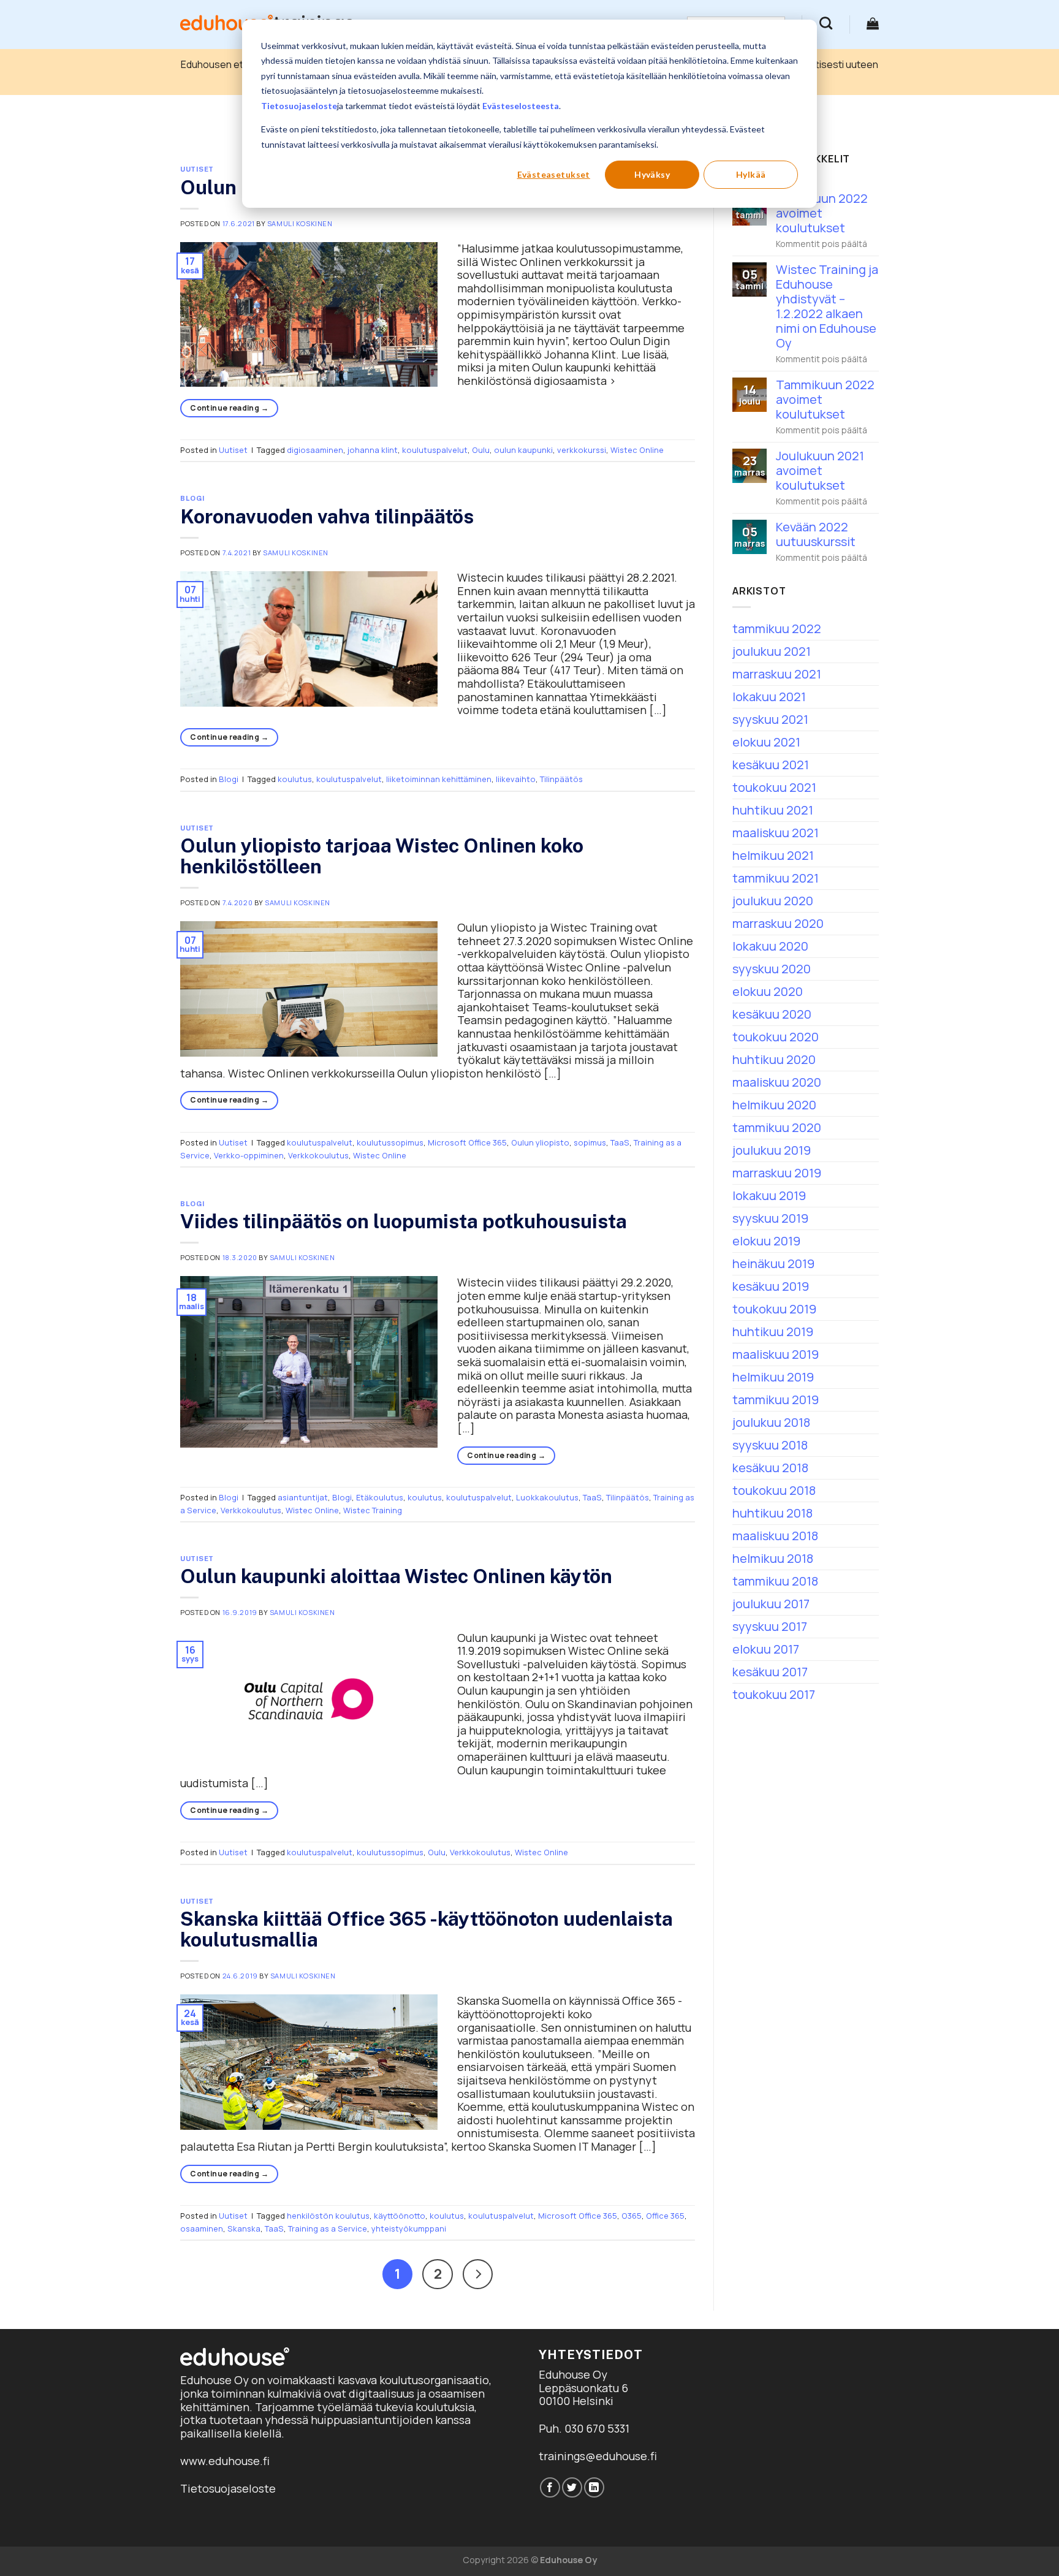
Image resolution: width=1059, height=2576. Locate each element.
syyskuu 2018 (770, 1445)
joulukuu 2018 (771, 1422)
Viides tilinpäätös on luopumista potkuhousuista (404, 1221)
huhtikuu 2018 (772, 1513)
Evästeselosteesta (521, 106)
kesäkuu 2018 (770, 1468)
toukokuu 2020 (776, 1037)
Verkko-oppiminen (249, 1155)
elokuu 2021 (766, 742)
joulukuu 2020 (773, 901)
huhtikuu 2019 (773, 1332)
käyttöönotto (400, 2216)
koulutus (295, 779)
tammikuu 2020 (777, 1127)
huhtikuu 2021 (773, 810)
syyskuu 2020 (772, 969)
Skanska (244, 2228)
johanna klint (373, 450)
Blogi (193, 498)
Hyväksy (652, 174)
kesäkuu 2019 (771, 1286)
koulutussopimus (390, 1142)
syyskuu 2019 (770, 1218)
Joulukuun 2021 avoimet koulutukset (820, 471)
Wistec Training (373, 1510)
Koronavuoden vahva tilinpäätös (327, 516)
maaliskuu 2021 (776, 833)
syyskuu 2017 (770, 1626)
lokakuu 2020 (770, 946)
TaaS (620, 1142)
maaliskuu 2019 (776, 1354)
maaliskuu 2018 (775, 1536)
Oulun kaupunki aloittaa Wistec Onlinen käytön (396, 1576)
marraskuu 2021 (777, 674)
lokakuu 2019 (769, 1195)
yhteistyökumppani (409, 2228)
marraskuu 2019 (777, 1173)
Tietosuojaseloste (299, 106)
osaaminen (202, 2228)
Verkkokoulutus (318, 1155)
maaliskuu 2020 (777, 1082)
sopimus (590, 1142)
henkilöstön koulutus (328, 2216)
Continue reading (229, 408)
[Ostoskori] (873, 23)
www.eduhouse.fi (225, 2461)
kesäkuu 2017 (770, 1672)
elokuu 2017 (766, 1649)
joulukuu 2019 (772, 1150)
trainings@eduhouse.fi (598, 2456)
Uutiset (197, 169)
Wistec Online (637, 450)
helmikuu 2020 (774, 1105)
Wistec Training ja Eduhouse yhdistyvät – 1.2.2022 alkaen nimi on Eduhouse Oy (827, 306)
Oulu (481, 450)
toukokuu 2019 (774, 1309)
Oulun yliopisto (540, 1142)
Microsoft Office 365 (467, 1142)
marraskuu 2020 (778, 923)
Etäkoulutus (380, 1497)
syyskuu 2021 (770, 719)
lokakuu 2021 (769, 697)
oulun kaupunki (523, 450)
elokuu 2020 (768, 991)
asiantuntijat (303, 1497)
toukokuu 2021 (774, 787)
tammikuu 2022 (777, 629)
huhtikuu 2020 (774, 1059)
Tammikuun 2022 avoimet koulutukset (825, 400)
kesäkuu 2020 (772, 1014)
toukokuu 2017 (774, 1694)
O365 (632, 2216)
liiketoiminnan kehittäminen (439, 779)
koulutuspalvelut (435, 450)
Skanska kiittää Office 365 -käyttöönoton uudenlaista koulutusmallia (427, 1929)
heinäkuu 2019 (773, 1263)
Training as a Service (328, 2228)
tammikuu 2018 (775, 1581)
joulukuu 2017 (771, 1604)
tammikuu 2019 (776, 1400)
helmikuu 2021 (773, 855)
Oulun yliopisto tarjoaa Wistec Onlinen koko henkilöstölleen (382, 856)
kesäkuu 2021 (771, 765)
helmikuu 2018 (773, 1558)
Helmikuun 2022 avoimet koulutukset (822, 213)
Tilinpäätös (561, 779)
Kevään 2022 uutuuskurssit (816, 534)
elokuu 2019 (766, 1241)
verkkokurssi (582, 450)
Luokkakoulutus (547, 1497)
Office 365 (665, 2216)
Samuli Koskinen (300, 223)
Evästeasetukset (554, 174)
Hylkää (751, 174)
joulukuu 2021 (772, 651)
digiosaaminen (315, 450)
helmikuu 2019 (773, 1377)
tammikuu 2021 (776, 878)
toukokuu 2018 (774, 1490)
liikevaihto (516, 779)
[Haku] (826, 23)
